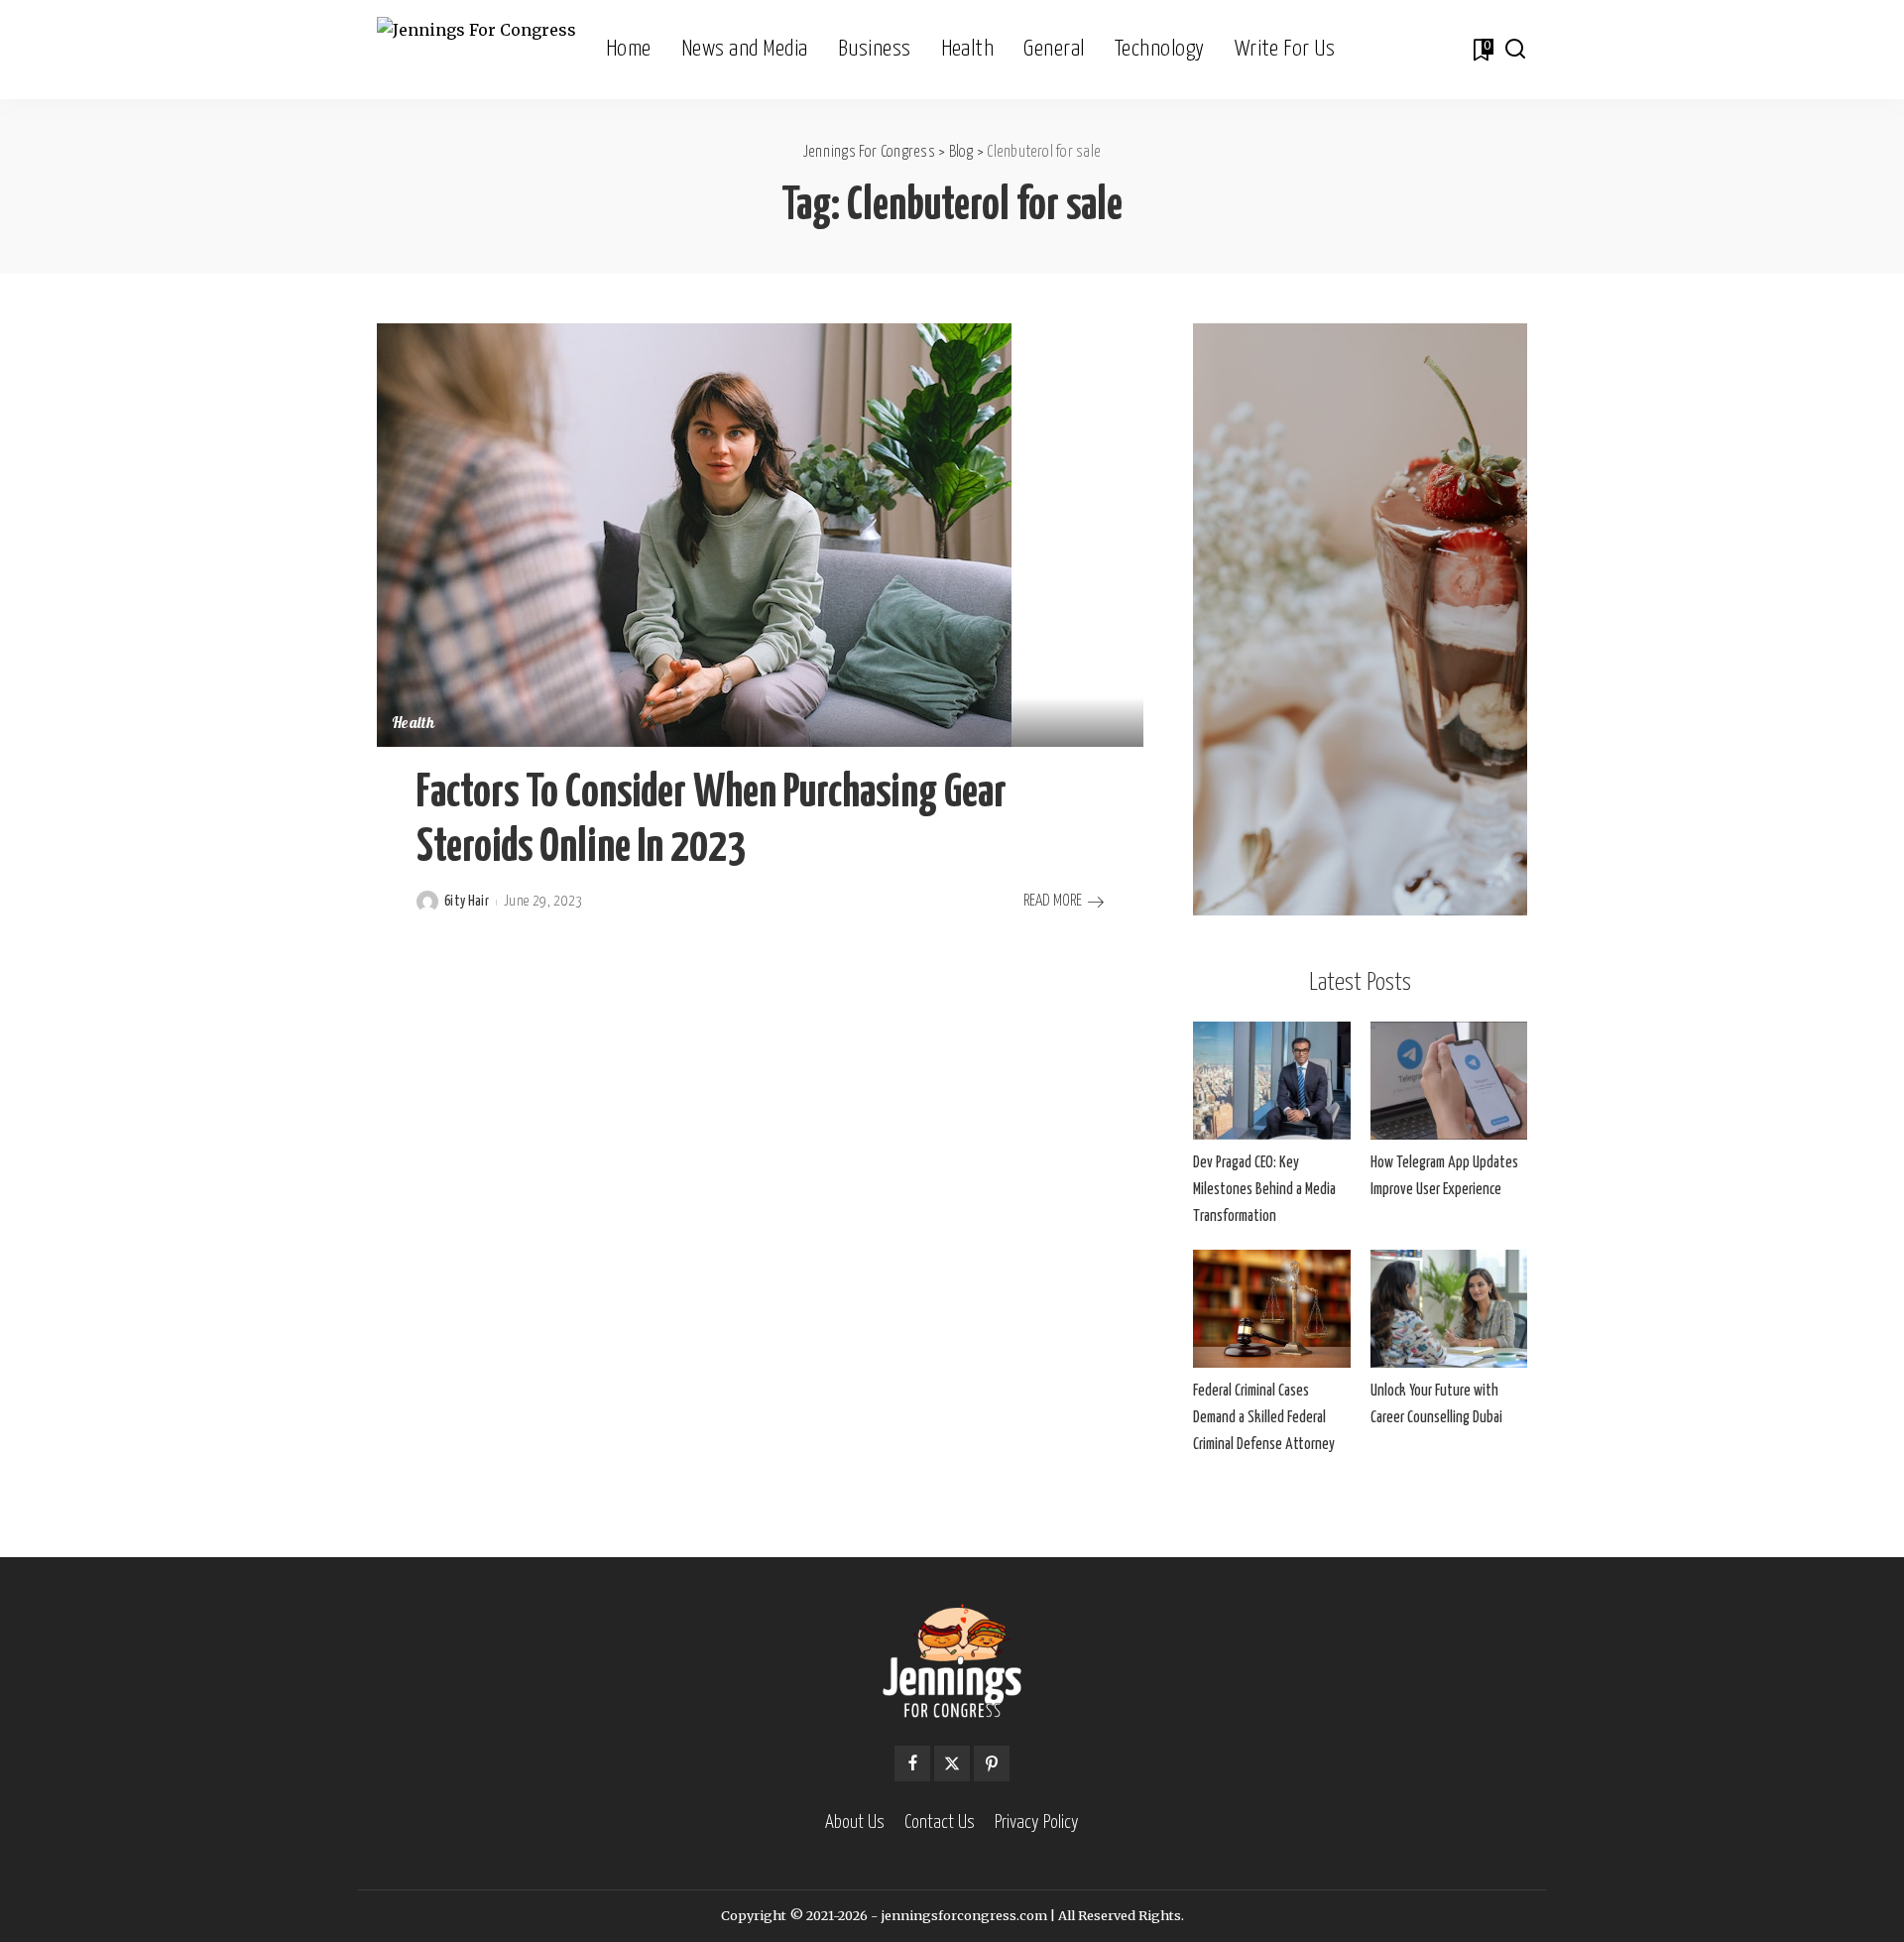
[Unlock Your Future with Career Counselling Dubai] (1449, 1309)
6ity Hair (467, 902)
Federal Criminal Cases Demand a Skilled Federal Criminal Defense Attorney (1264, 1418)
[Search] (1515, 50)
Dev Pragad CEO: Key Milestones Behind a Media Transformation (1264, 1190)
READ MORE (1053, 901)
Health (413, 725)
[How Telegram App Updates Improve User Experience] (1449, 1081)
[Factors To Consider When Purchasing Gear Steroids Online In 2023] (694, 534)
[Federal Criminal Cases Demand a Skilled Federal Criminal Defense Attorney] (1271, 1309)
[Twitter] (952, 1763)
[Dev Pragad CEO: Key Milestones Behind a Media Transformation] (1271, 1081)
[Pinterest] (992, 1763)
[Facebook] (912, 1763)
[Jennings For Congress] (476, 50)
